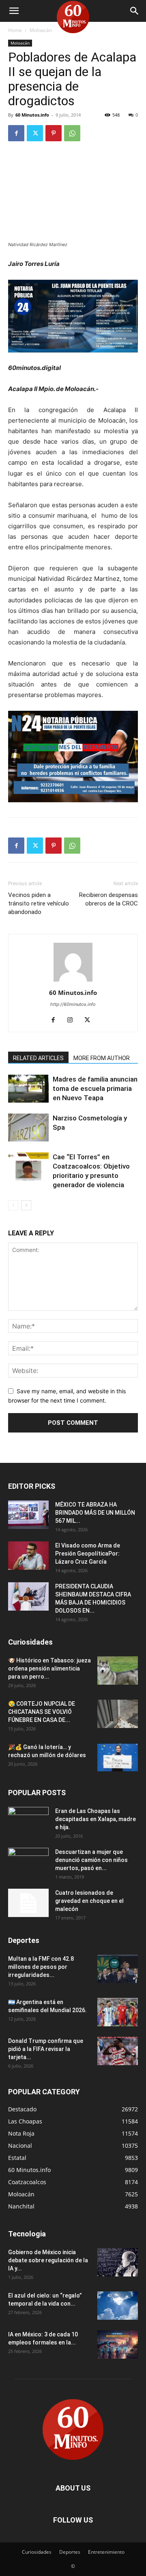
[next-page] (26, 1205)
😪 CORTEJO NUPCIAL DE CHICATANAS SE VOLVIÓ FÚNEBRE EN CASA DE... (42, 1712)
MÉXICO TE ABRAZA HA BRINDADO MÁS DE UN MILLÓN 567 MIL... (95, 1513)
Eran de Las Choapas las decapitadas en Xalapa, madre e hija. (96, 1819)
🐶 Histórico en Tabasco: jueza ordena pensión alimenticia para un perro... (49, 1668)
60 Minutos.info (32, 115)
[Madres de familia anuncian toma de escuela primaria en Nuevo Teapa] (28, 1089)
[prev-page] (13, 1205)
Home (15, 30)
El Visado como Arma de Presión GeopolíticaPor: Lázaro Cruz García (88, 1554)
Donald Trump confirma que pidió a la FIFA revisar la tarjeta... (46, 2049)
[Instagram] (73, 1020)
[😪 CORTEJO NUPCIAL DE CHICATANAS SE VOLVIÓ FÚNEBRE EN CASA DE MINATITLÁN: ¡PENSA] (118, 1714)
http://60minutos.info (73, 1004)
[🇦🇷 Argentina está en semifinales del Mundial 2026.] (118, 2012)
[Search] (135, 11)
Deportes (70, 2552)
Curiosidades (37, 2552)
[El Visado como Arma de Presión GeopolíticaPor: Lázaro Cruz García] (28, 1556)
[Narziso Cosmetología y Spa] (28, 1128)
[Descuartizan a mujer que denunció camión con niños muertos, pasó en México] (28, 1862)
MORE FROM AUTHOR (102, 1058)
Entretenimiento (106, 2552)
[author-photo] (73, 981)
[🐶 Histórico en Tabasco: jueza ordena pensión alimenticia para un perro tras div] (118, 1671)
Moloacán (41, 30)
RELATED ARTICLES (38, 1058)
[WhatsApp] (72, 133)
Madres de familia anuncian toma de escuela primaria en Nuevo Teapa (95, 1088)
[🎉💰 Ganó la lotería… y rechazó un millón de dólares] (118, 1757)
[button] (14, 11)
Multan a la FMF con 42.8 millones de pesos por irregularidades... (41, 1967)
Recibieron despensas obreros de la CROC (108, 899)
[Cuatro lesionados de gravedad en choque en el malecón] (28, 1903)
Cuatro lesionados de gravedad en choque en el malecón (89, 1901)
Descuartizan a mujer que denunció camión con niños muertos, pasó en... (91, 1860)
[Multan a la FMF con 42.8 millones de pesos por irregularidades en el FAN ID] (118, 1969)
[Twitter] (35, 133)
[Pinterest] (54, 133)
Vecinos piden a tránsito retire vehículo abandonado (39, 903)
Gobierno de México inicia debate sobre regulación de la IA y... (48, 2260)
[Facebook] (16, 133)
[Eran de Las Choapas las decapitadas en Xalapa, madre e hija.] (28, 1821)
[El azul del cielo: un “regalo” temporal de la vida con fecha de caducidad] (118, 2306)
